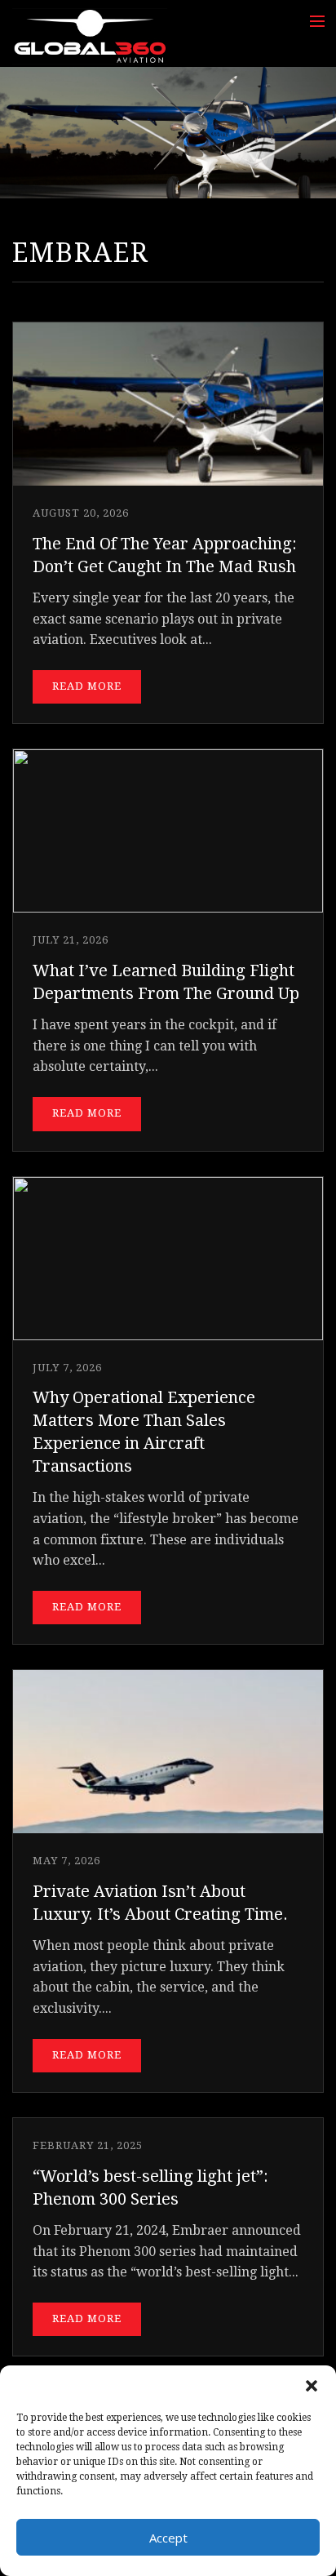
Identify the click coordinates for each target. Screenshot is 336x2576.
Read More (87, 686)
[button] (312, 2386)
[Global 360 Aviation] (90, 36)
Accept (168, 2538)
